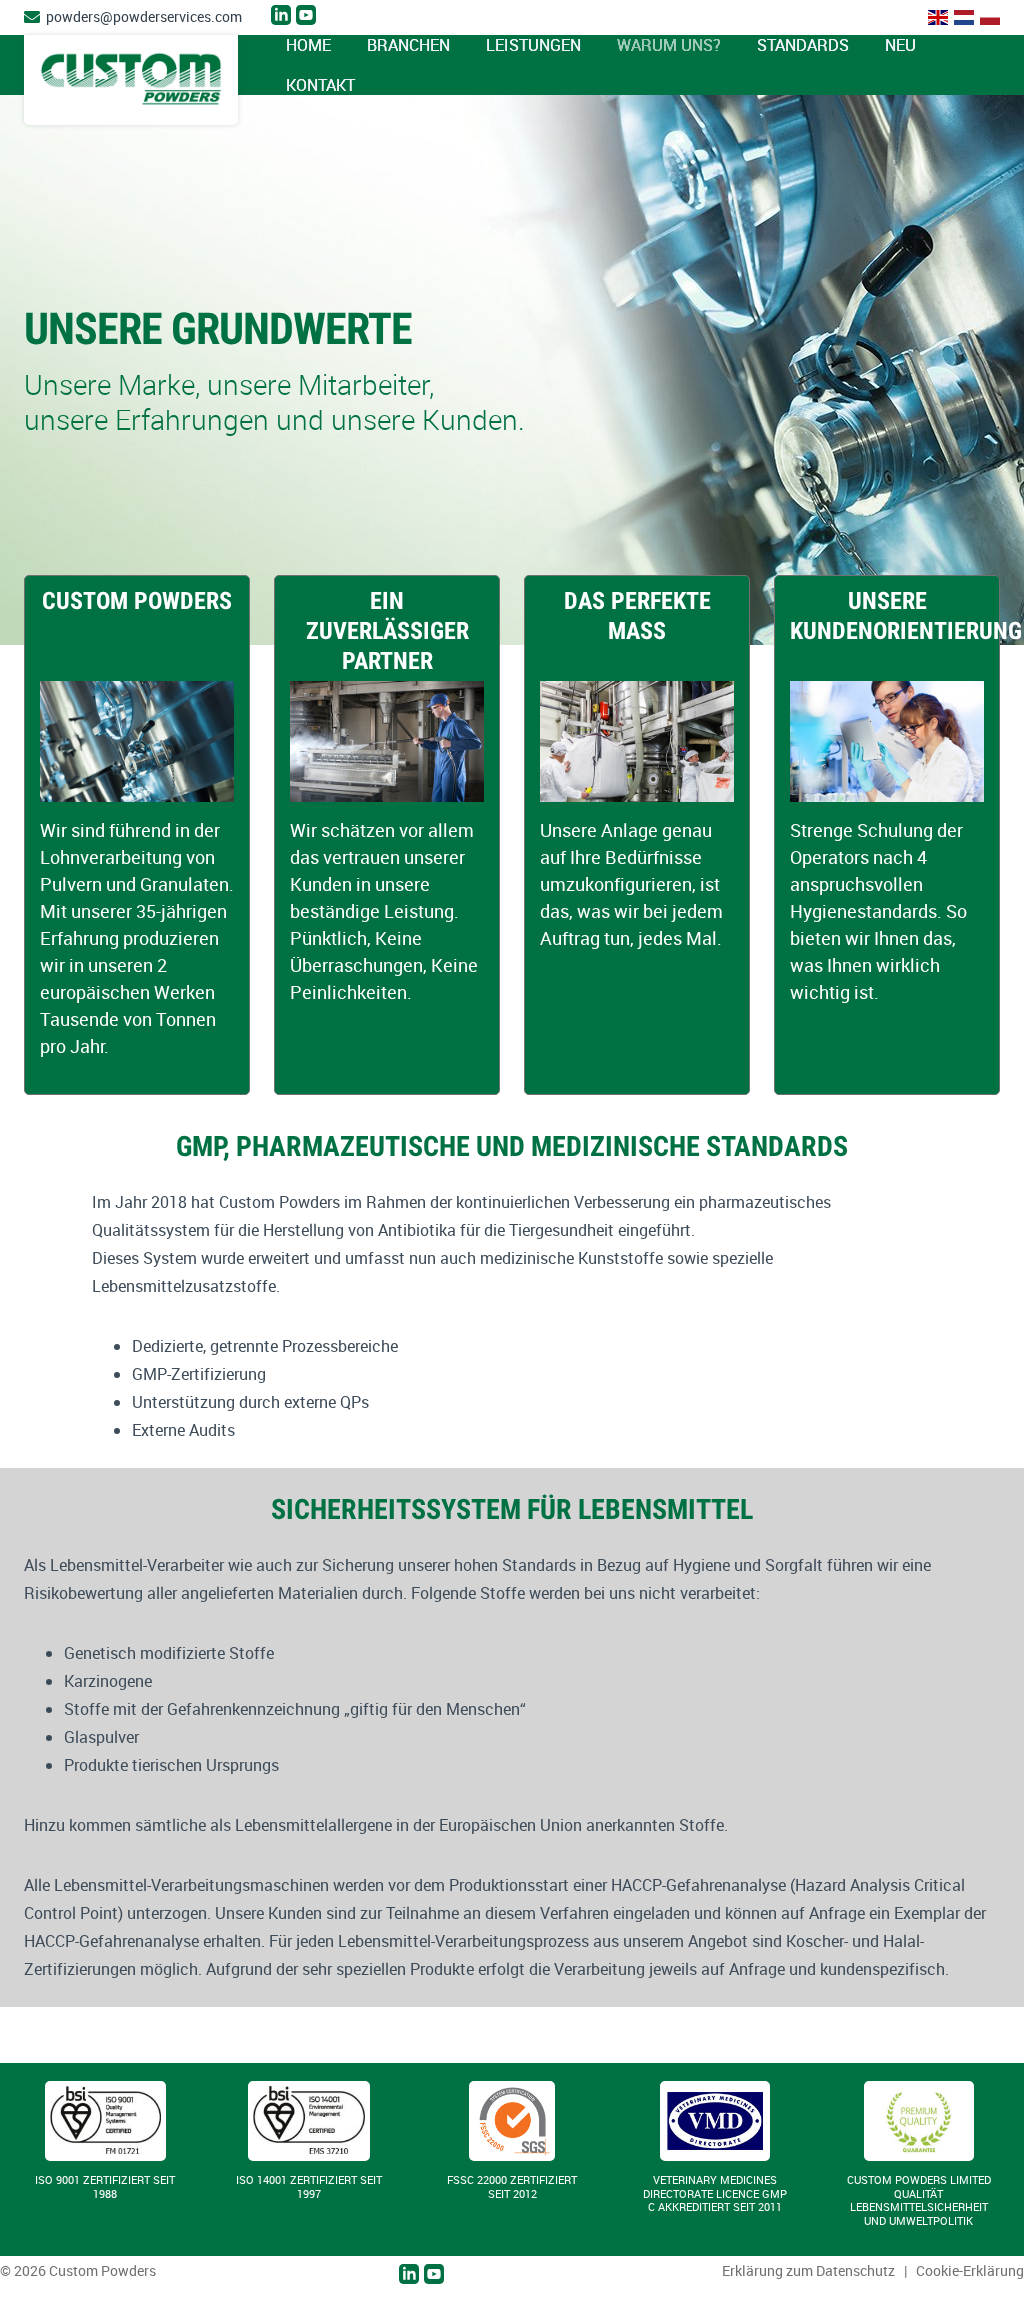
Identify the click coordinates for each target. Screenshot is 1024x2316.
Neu (900, 45)
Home (308, 45)
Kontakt (320, 85)
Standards (803, 45)
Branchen (408, 45)
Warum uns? (669, 45)
